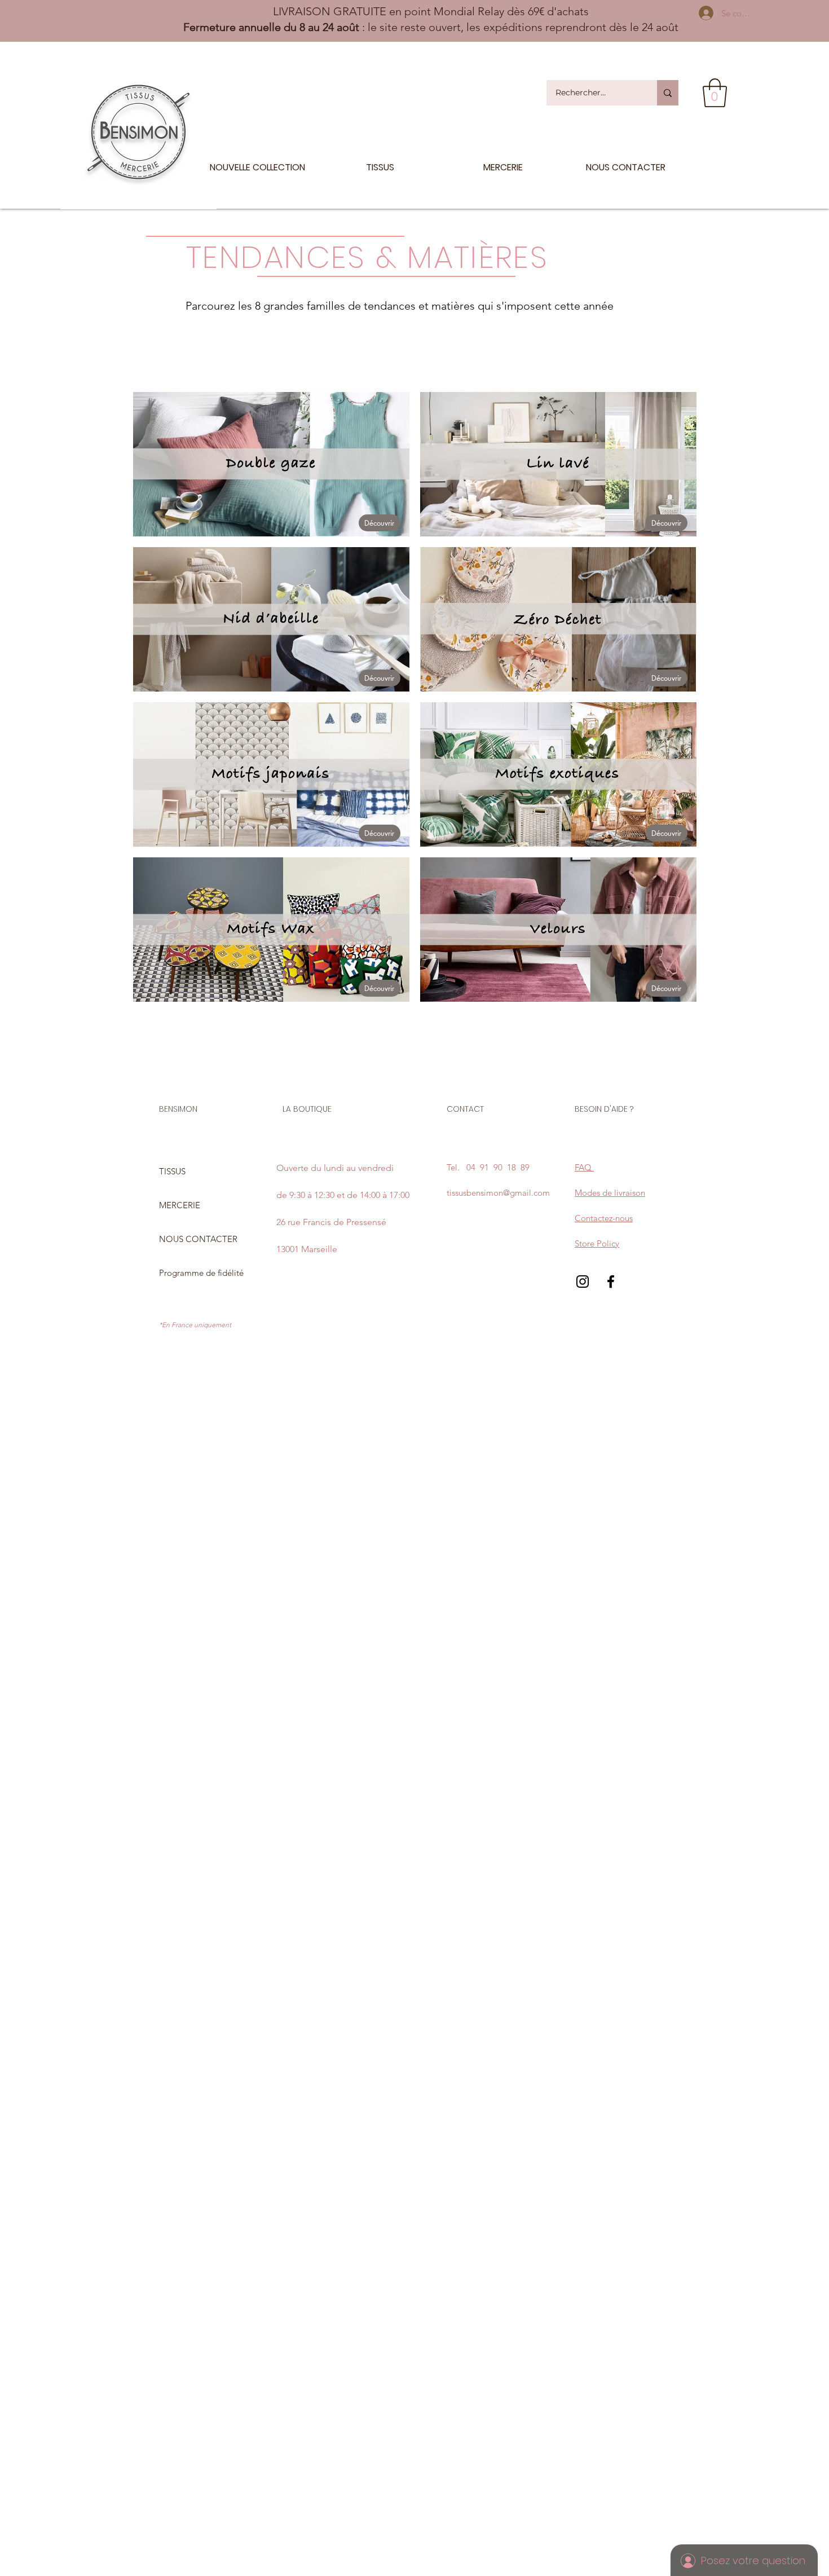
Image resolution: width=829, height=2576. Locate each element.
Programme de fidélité (201, 1273)
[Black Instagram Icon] (583, 1282)
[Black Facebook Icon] (611, 1282)
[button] (715, 93)
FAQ (584, 1167)
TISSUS (172, 1171)
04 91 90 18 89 (498, 1167)
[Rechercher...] (668, 93)
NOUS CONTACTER (198, 1239)
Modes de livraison (610, 1193)
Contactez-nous (604, 1218)
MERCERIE (180, 1205)
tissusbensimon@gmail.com (498, 1193)
